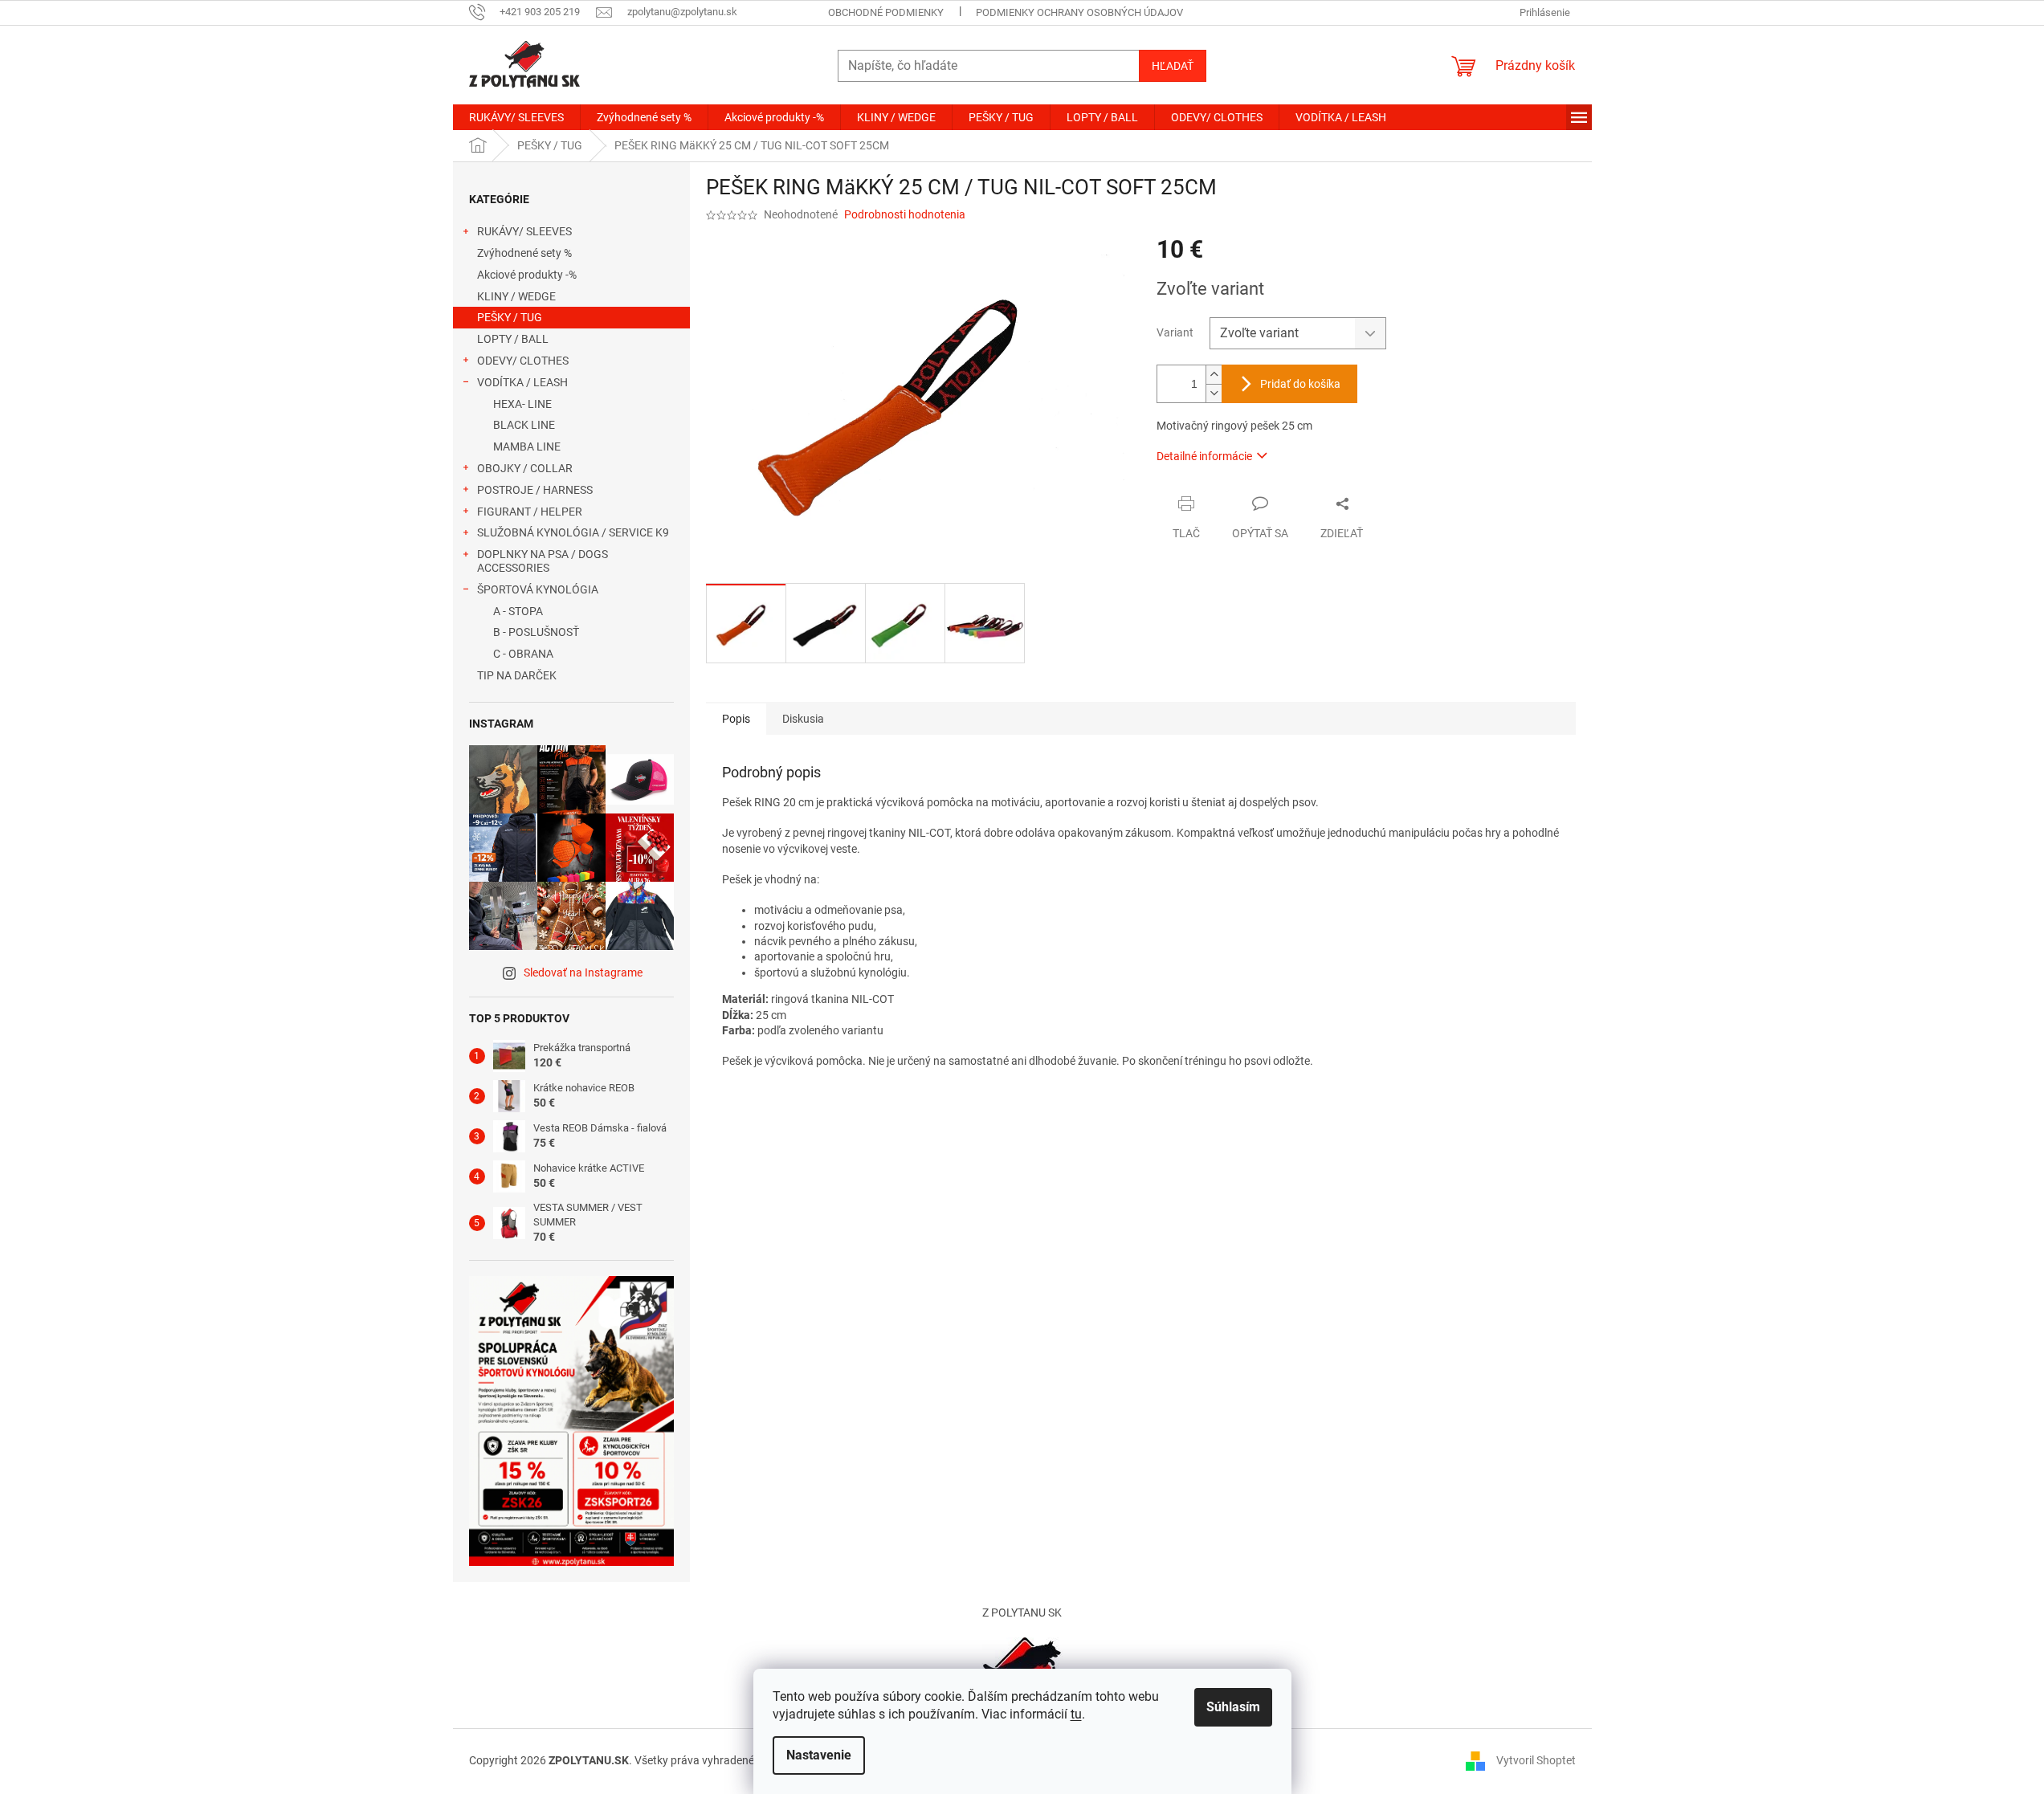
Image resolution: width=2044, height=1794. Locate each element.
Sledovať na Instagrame (583, 972)
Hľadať (1173, 66)
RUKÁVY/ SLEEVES (524, 231)
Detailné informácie (1204, 456)
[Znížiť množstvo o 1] (1214, 393)
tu (1076, 1714)
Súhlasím (1233, 1707)
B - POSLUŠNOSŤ (536, 632)
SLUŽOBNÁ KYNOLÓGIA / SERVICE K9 (573, 532)
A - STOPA (518, 611)
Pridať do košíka (1300, 384)
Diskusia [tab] (803, 719)
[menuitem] (516, 117)
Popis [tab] (736, 719)
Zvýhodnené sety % (524, 253)
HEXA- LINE (522, 404)
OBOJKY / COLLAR (525, 468)
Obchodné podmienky (886, 12)
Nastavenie (819, 1755)
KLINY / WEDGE (516, 296)
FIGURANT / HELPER (530, 512)
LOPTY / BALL (513, 339)
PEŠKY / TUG (510, 317)
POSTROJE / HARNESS (535, 490)
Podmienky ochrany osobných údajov (1079, 12)
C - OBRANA (523, 654)
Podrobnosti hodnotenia (905, 214)
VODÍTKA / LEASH (522, 382)
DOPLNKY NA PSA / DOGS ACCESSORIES (543, 561)
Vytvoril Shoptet (1536, 1760)
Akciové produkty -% (527, 275)
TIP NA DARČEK (517, 675)
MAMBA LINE (527, 446)
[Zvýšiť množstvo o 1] (1214, 375)
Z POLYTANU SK (1022, 1613)
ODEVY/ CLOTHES (523, 361)
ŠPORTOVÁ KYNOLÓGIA (538, 589)
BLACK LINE (524, 425)
